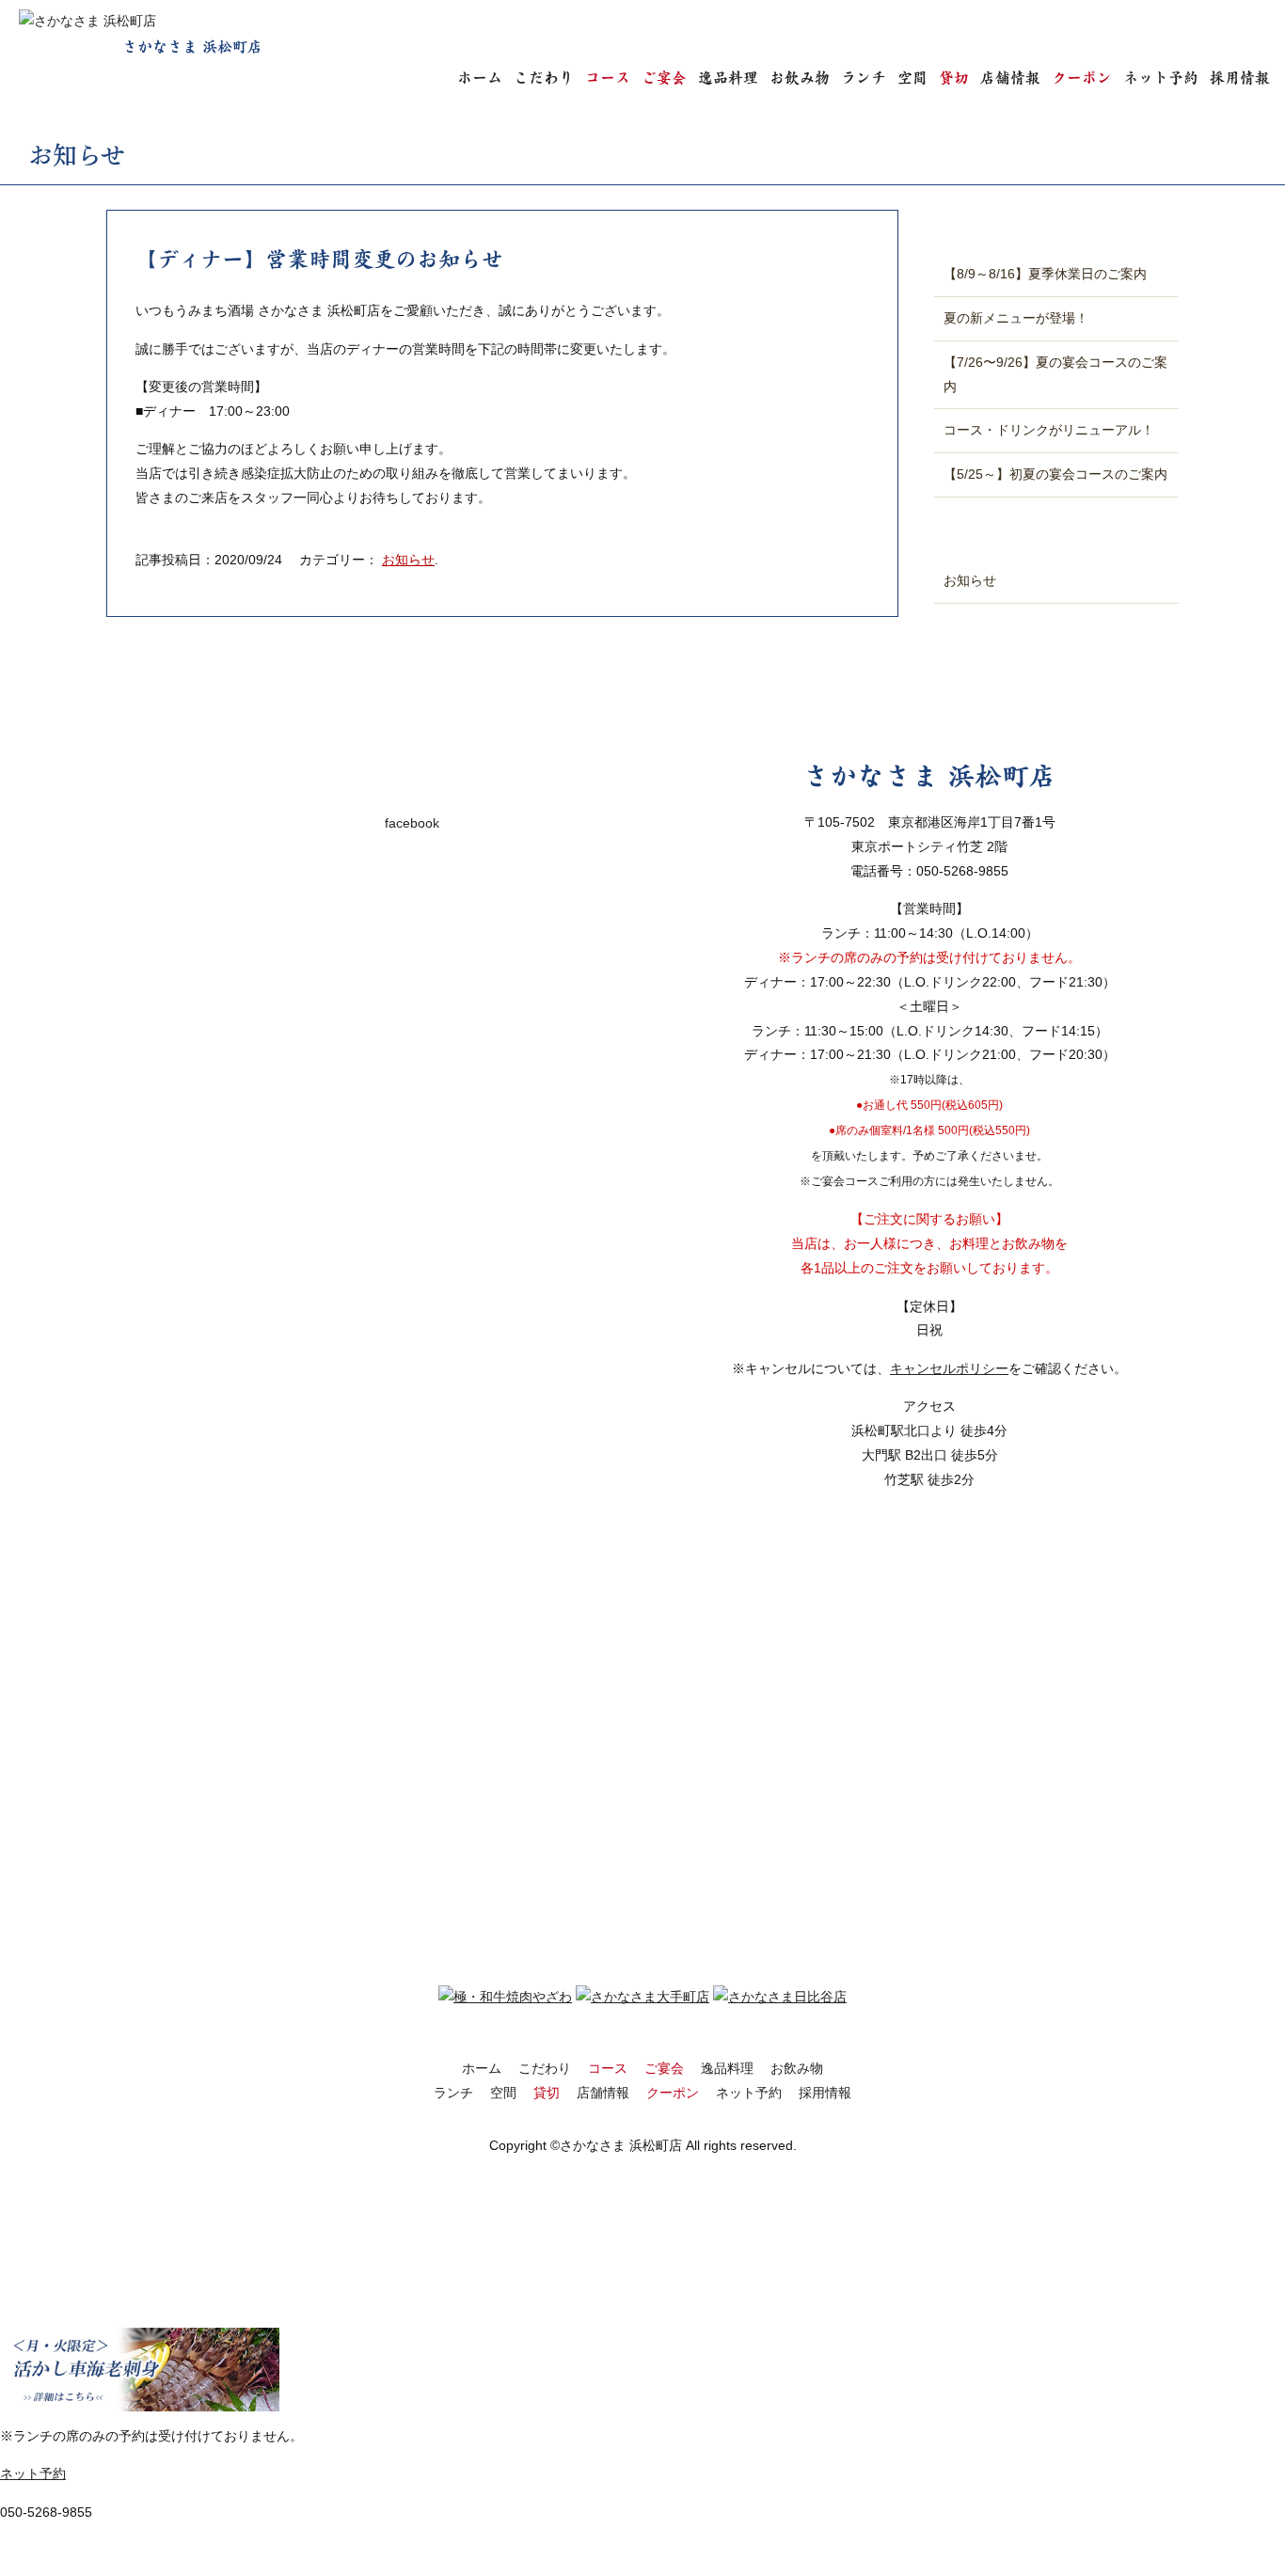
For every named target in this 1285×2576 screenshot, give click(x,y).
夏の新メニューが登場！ (1016, 318)
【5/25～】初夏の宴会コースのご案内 (1055, 474)
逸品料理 (728, 77)
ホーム (480, 77)
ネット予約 (1161, 77)
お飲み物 (800, 77)
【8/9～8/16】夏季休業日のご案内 (1045, 274)
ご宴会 (664, 77)
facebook (412, 823)
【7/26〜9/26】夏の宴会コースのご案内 (1055, 374)
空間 (912, 77)
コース (608, 77)
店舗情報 (1010, 77)
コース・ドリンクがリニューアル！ (1049, 430)
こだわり (544, 77)
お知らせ (408, 560)
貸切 (954, 77)
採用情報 (1240, 77)
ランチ (864, 77)
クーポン (1082, 77)
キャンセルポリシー (949, 1368)
